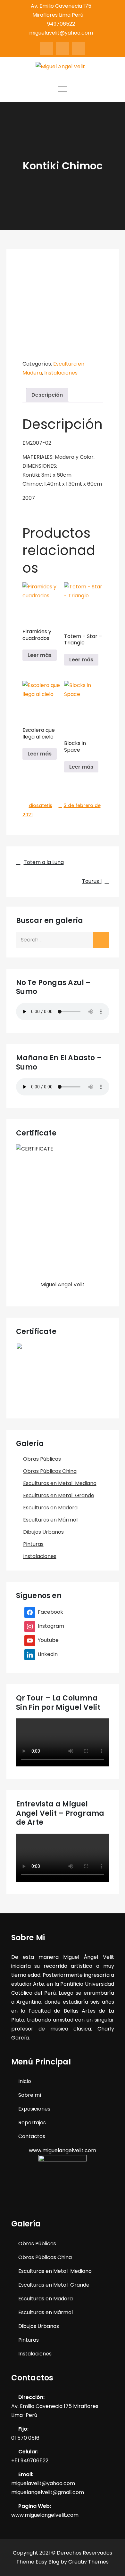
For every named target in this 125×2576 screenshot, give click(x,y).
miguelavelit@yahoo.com (61, 33)
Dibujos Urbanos (43, 1532)
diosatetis (41, 805)
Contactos (32, 2136)
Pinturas (33, 1544)
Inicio (25, 2081)
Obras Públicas (42, 1459)
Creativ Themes (88, 2562)
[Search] (101, 940)
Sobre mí (30, 2095)
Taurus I (92, 881)
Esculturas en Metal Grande (59, 1495)
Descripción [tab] (47, 395)
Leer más (40, 655)
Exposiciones (34, 2109)
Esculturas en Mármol (50, 1520)
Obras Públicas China (50, 1471)
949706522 (61, 24)
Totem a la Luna (44, 862)
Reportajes (32, 2123)
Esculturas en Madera (50, 1508)
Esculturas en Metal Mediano (60, 1483)
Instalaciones (61, 373)
